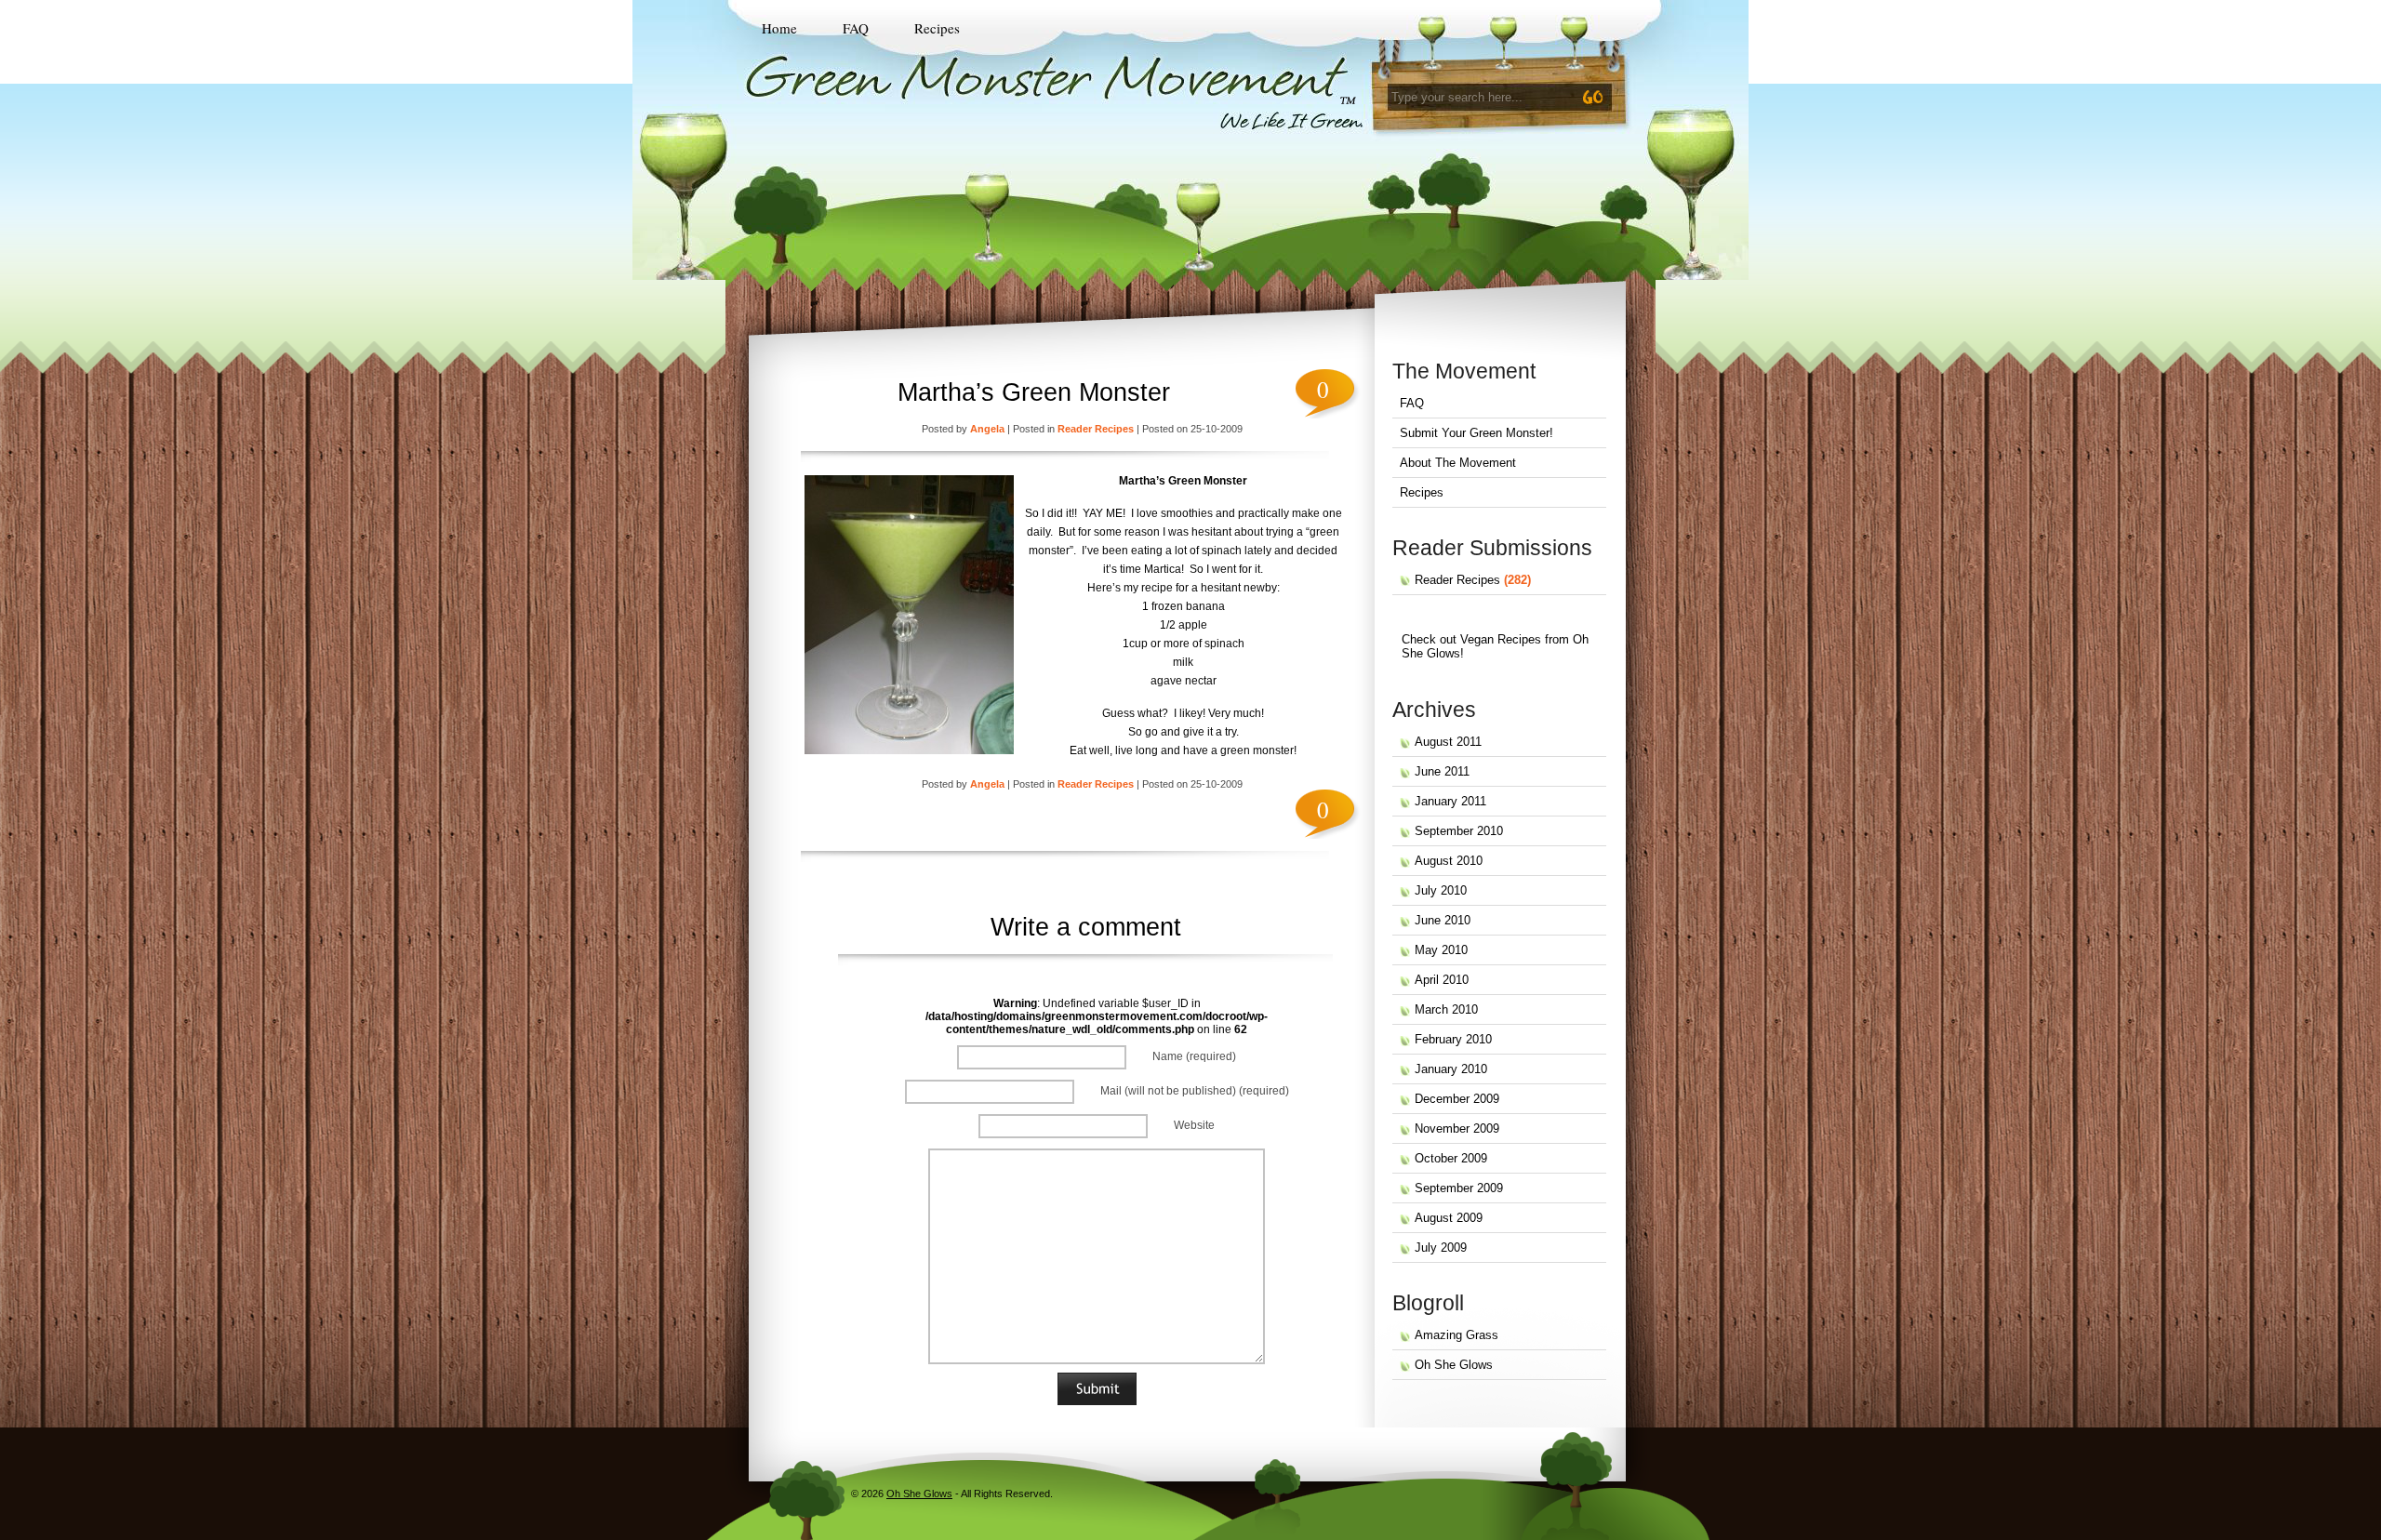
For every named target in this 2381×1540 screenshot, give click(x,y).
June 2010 (1443, 920)
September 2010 (1459, 831)
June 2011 (1442, 771)
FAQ (856, 28)
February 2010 (1453, 1039)
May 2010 (1441, 950)
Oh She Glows (1454, 1365)
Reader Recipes (1096, 429)
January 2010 (1451, 1069)
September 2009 (1459, 1188)
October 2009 (1451, 1158)
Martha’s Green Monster (1034, 392)
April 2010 (1442, 980)
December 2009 (1457, 1099)
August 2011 (1448, 742)
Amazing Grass (1457, 1335)
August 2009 (1449, 1218)
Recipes (937, 28)
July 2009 (1441, 1248)
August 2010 (1449, 861)
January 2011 (1450, 801)
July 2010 (1441, 890)
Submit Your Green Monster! (1476, 433)
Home (779, 28)
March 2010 (1446, 1009)
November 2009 (1457, 1128)
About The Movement (1458, 463)
